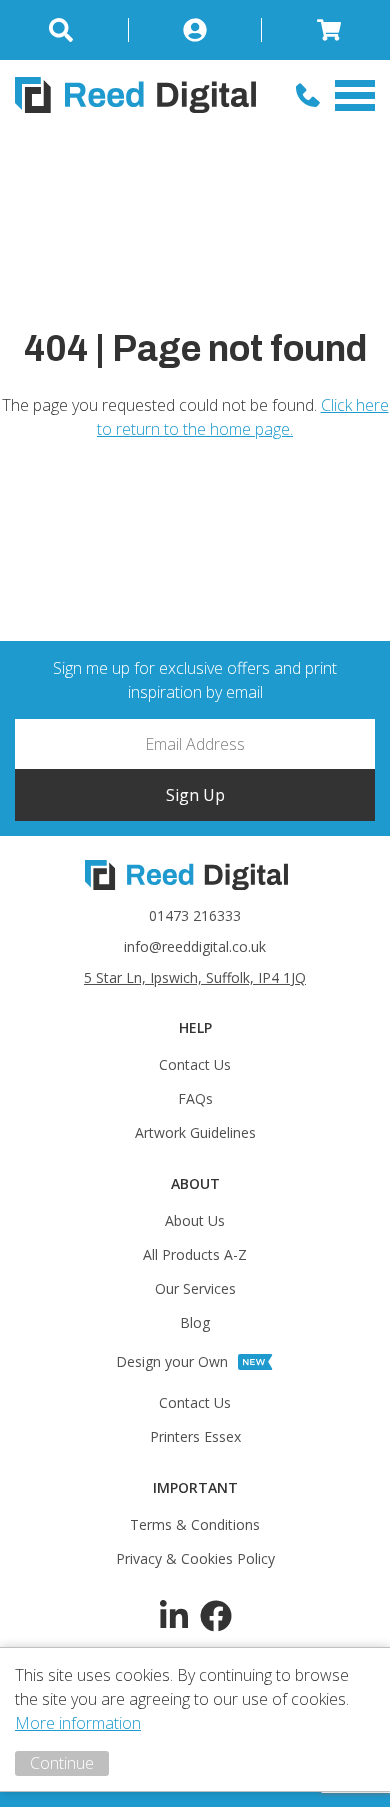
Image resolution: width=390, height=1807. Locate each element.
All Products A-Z (195, 1254)
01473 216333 (195, 915)
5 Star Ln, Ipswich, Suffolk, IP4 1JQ (195, 977)
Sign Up (195, 795)
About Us (195, 1220)
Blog (195, 1322)
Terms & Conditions (195, 1524)
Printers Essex (195, 1436)
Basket (318, 30)
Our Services (195, 1288)
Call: (308, 95)
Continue (62, 1763)
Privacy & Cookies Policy (195, 1558)
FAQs (195, 1098)
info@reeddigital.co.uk (195, 946)
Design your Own (172, 1361)
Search (72, 30)
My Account (196, 30)
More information (78, 1723)
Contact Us (195, 1064)
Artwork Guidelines (195, 1132)
